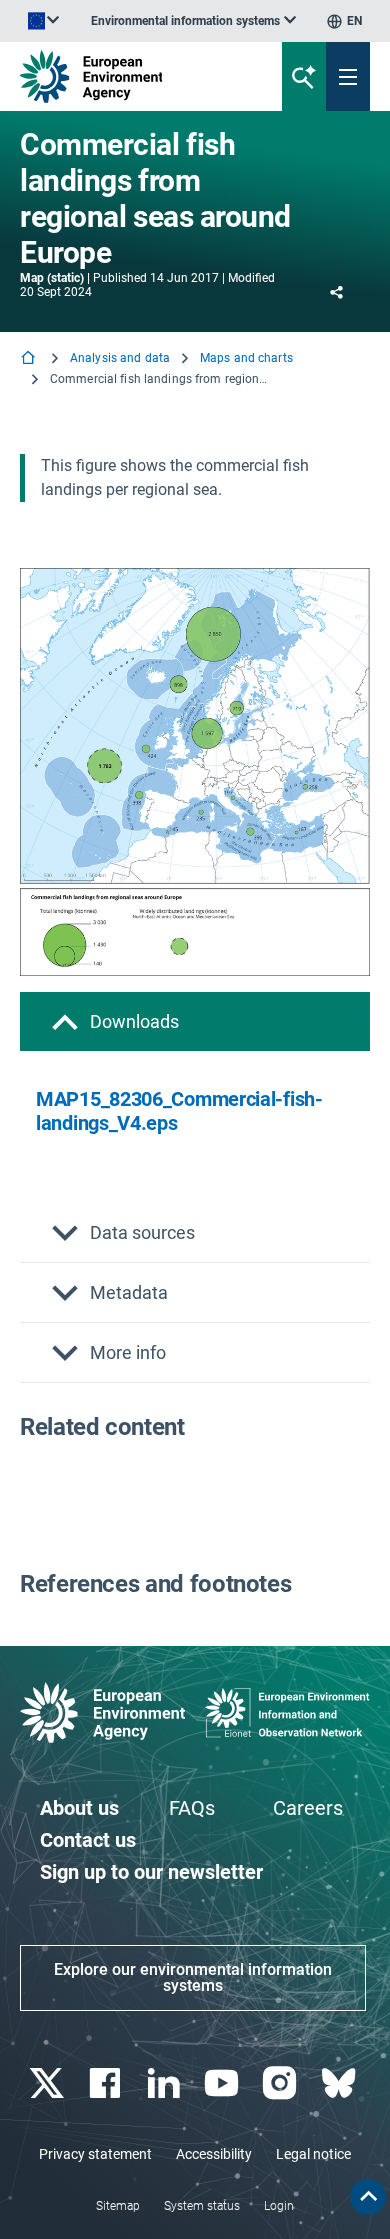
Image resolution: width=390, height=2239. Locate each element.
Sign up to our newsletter (151, 1872)
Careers (308, 1808)
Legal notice (313, 2154)
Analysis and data (120, 358)
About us (79, 1808)
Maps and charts (246, 358)
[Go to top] (368, 2197)
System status (202, 2206)
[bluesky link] (340, 2083)
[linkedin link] (165, 2083)
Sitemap (118, 2206)
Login (279, 2206)
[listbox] (193, 21)
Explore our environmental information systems (193, 1977)
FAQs (192, 1808)
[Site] (131, 76)
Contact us (88, 1840)
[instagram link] (282, 2083)
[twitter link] (49, 2083)
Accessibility (214, 2154)
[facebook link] (107, 2083)
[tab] (195, 1021)
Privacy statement (95, 2154)
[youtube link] (224, 2083)
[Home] (30, 359)
